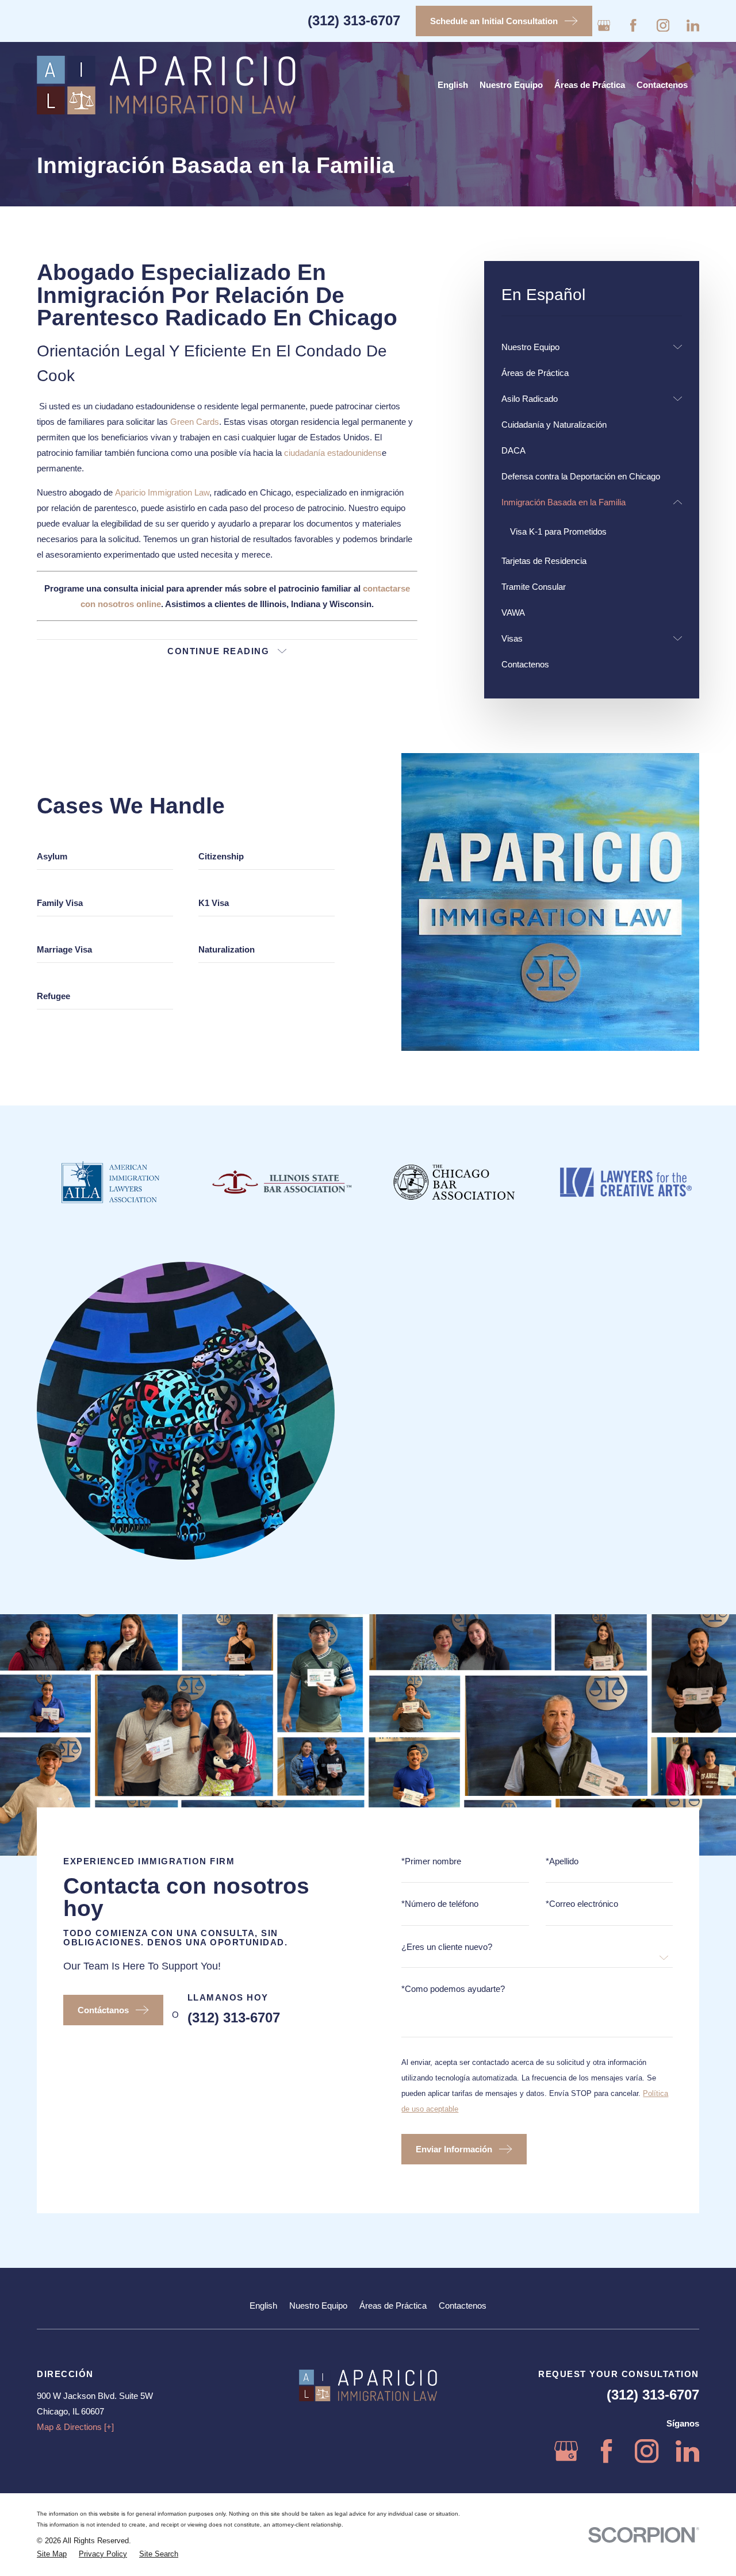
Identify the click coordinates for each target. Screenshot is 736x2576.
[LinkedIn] (693, 26)
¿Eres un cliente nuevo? (447, 1947)
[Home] (166, 85)
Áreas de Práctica (393, 2306)
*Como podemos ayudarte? (453, 1989)
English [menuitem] (453, 85)
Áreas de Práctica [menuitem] (590, 85)
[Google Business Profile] (604, 26)
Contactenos (463, 2306)
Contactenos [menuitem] (662, 85)
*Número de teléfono (440, 1904)
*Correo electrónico (582, 1904)
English (263, 2306)
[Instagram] (663, 26)
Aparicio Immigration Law (162, 492)
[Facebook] (633, 26)
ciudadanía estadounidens (333, 453)
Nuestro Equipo (318, 2306)
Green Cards (195, 422)
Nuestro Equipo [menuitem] (511, 85)
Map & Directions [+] (75, 2427)
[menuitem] (585, 347)
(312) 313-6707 (354, 20)
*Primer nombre (431, 1861)
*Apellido (562, 1861)
